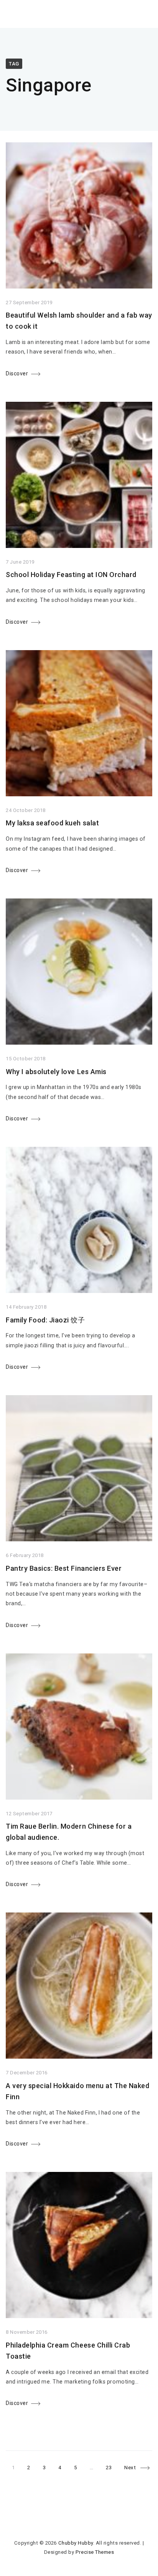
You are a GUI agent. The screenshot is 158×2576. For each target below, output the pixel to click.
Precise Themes (95, 2552)
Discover (17, 373)
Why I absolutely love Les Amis (56, 1072)
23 (112, 2466)
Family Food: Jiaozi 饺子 (45, 1320)
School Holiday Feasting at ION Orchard (71, 575)
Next (130, 2468)
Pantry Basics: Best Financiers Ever (64, 1568)
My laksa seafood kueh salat (52, 823)
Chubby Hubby (76, 2543)
